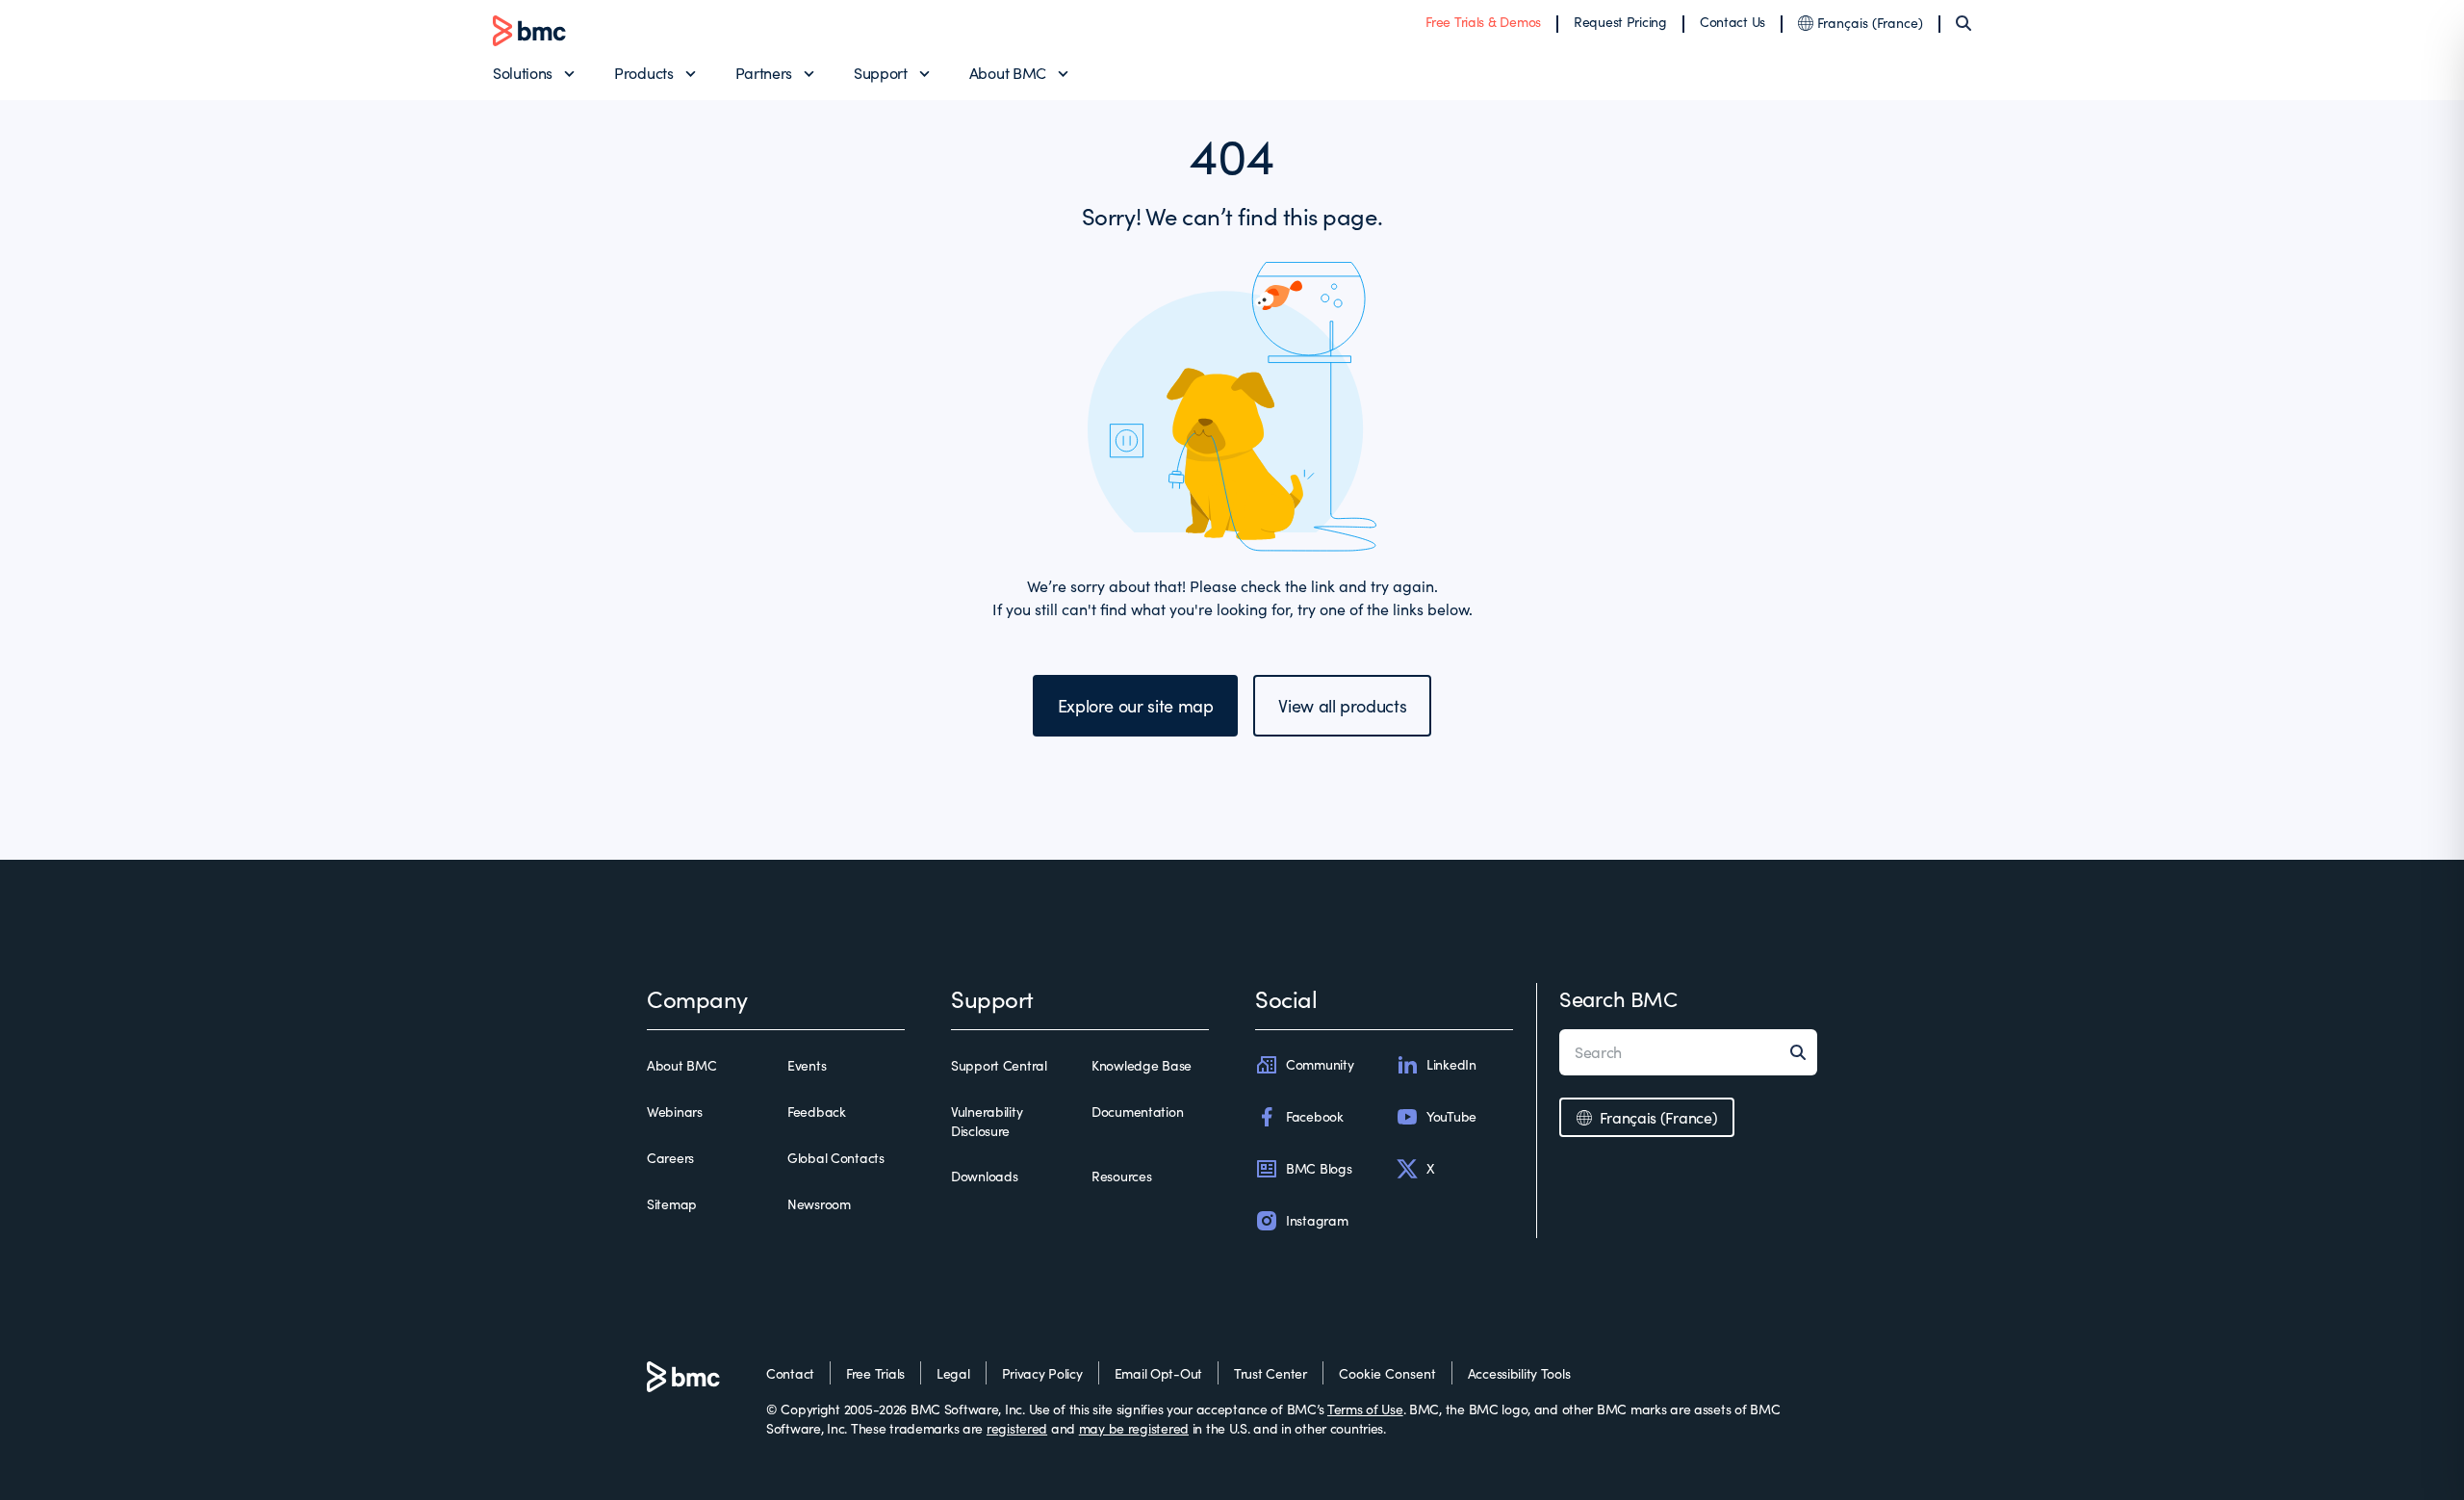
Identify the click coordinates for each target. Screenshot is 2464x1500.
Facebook (1315, 1116)
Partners (764, 73)
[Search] (1963, 23)
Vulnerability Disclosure (987, 1121)
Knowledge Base (1142, 1065)
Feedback (817, 1112)
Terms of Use (1365, 1409)
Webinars (675, 1112)
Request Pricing (1620, 22)
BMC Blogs (1319, 1168)
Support (881, 73)
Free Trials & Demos (1483, 22)
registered (1017, 1428)
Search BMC (1618, 998)
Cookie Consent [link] (1387, 1373)
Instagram (1317, 1220)
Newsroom (819, 1204)
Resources (1121, 1176)
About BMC (1008, 73)
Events (807, 1065)
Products (643, 73)
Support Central (999, 1065)
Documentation (1137, 1112)
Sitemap (672, 1204)
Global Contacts (836, 1158)
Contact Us (1732, 22)
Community (1320, 1064)
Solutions (523, 73)
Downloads (984, 1176)
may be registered (1134, 1428)
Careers (670, 1158)
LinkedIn (1451, 1064)
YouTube (1451, 1116)
